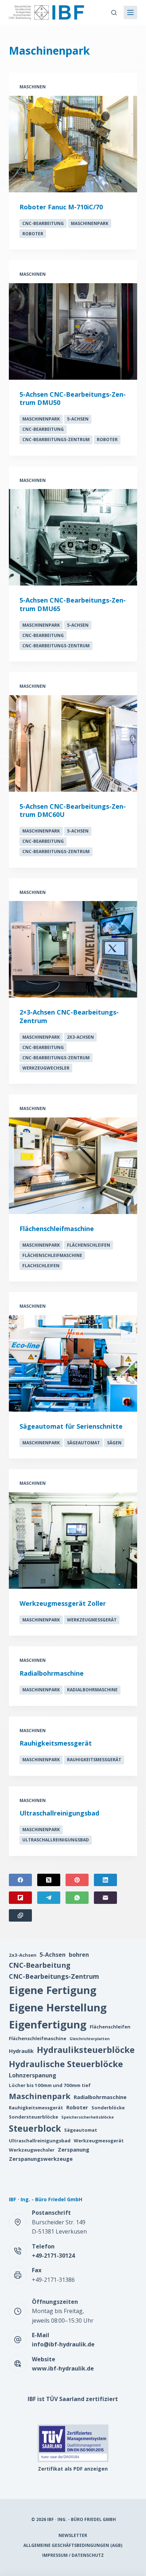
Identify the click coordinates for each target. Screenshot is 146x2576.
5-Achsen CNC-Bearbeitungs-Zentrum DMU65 (73, 604)
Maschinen (33, 87)
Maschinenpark (90, 223)
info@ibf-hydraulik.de (63, 2344)
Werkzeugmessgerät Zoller (63, 1603)
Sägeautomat (83, 1443)
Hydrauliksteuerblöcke (86, 2050)
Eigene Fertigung (53, 1990)
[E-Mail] (105, 1898)
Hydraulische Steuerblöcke (66, 2064)
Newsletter (73, 2536)
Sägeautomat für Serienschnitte (71, 1426)
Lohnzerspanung (33, 2075)
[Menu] (130, 12)
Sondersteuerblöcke (33, 2117)
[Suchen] (114, 13)
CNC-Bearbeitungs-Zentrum (56, 440)
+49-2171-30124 (53, 2256)
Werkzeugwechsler (46, 1068)
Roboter (33, 234)
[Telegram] (49, 1898)
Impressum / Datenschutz (73, 2555)
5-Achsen (78, 419)
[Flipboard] (20, 1898)
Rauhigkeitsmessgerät (56, 1743)
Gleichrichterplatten (89, 2039)
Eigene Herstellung (58, 2007)
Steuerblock (35, 2128)
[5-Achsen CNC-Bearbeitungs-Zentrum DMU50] (73, 331)
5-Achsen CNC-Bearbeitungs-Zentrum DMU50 (73, 398)
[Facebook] (20, 1880)
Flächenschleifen (89, 1245)
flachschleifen (41, 1266)
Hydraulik (21, 2051)
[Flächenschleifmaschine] (73, 1166)
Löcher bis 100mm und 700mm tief (50, 2085)
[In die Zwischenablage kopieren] (20, 1915)
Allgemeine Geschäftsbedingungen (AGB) (73, 2545)
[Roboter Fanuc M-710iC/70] (73, 144)
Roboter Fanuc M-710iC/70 (61, 207)
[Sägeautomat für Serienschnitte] (73, 1363)
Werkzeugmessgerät (92, 1620)
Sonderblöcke (108, 2108)
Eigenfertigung (48, 2025)
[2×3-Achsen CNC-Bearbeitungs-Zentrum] (73, 949)
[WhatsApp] (77, 1898)
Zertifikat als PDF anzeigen (73, 2469)
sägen (114, 1443)
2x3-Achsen (80, 1037)
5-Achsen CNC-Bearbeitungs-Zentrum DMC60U (73, 810)
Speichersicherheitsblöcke (88, 2117)
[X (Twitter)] (49, 1880)
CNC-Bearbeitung (43, 223)
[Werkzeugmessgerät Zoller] (73, 1540)
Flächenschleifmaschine (57, 1229)
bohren (79, 1955)
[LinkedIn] (105, 1880)
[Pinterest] (77, 1880)
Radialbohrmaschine (52, 1673)
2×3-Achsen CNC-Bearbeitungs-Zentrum (69, 1016)
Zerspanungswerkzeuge (41, 2159)
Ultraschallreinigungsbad (59, 1813)
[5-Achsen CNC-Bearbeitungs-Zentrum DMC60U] (73, 743)
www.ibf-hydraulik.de (63, 2368)
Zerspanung (74, 2149)
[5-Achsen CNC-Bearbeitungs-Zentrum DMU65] (73, 537)
